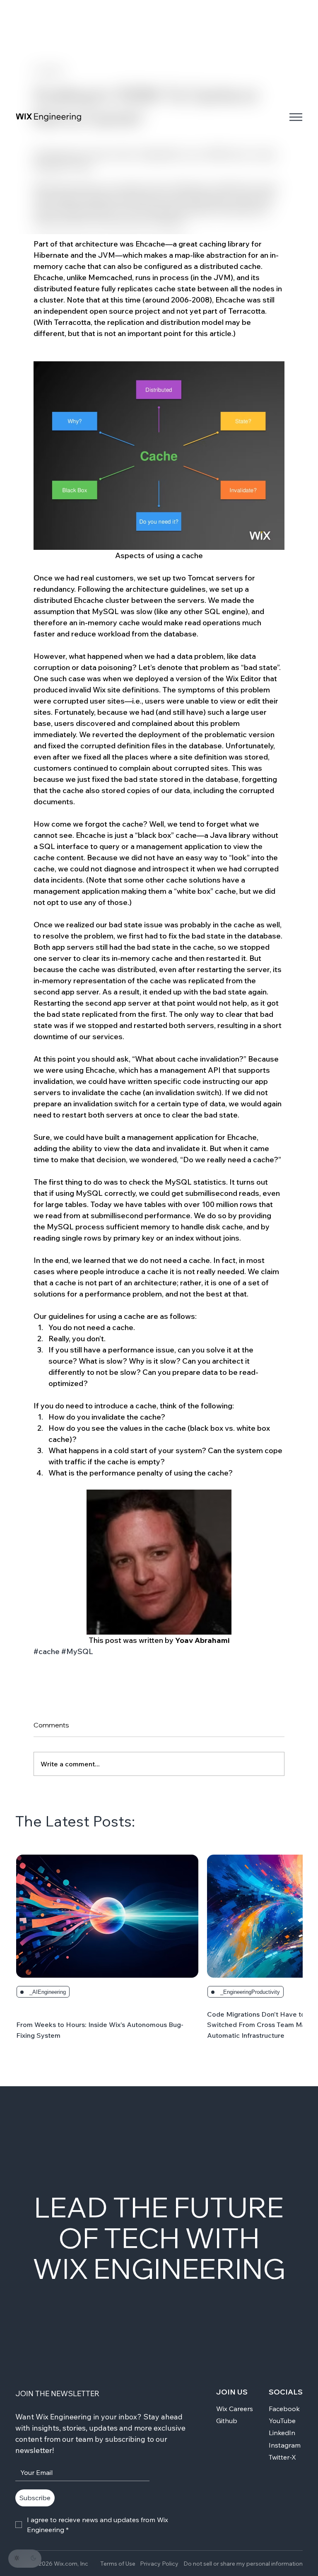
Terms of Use (118, 2564)
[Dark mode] (33, 2558)
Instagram (285, 2445)
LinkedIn (282, 2433)
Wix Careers (235, 2409)
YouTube (282, 2421)
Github (227, 2421)
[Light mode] (17, 2558)
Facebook (284, 2409)
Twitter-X (282, 2457)
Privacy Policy (159, 2564)
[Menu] (296, 117)
